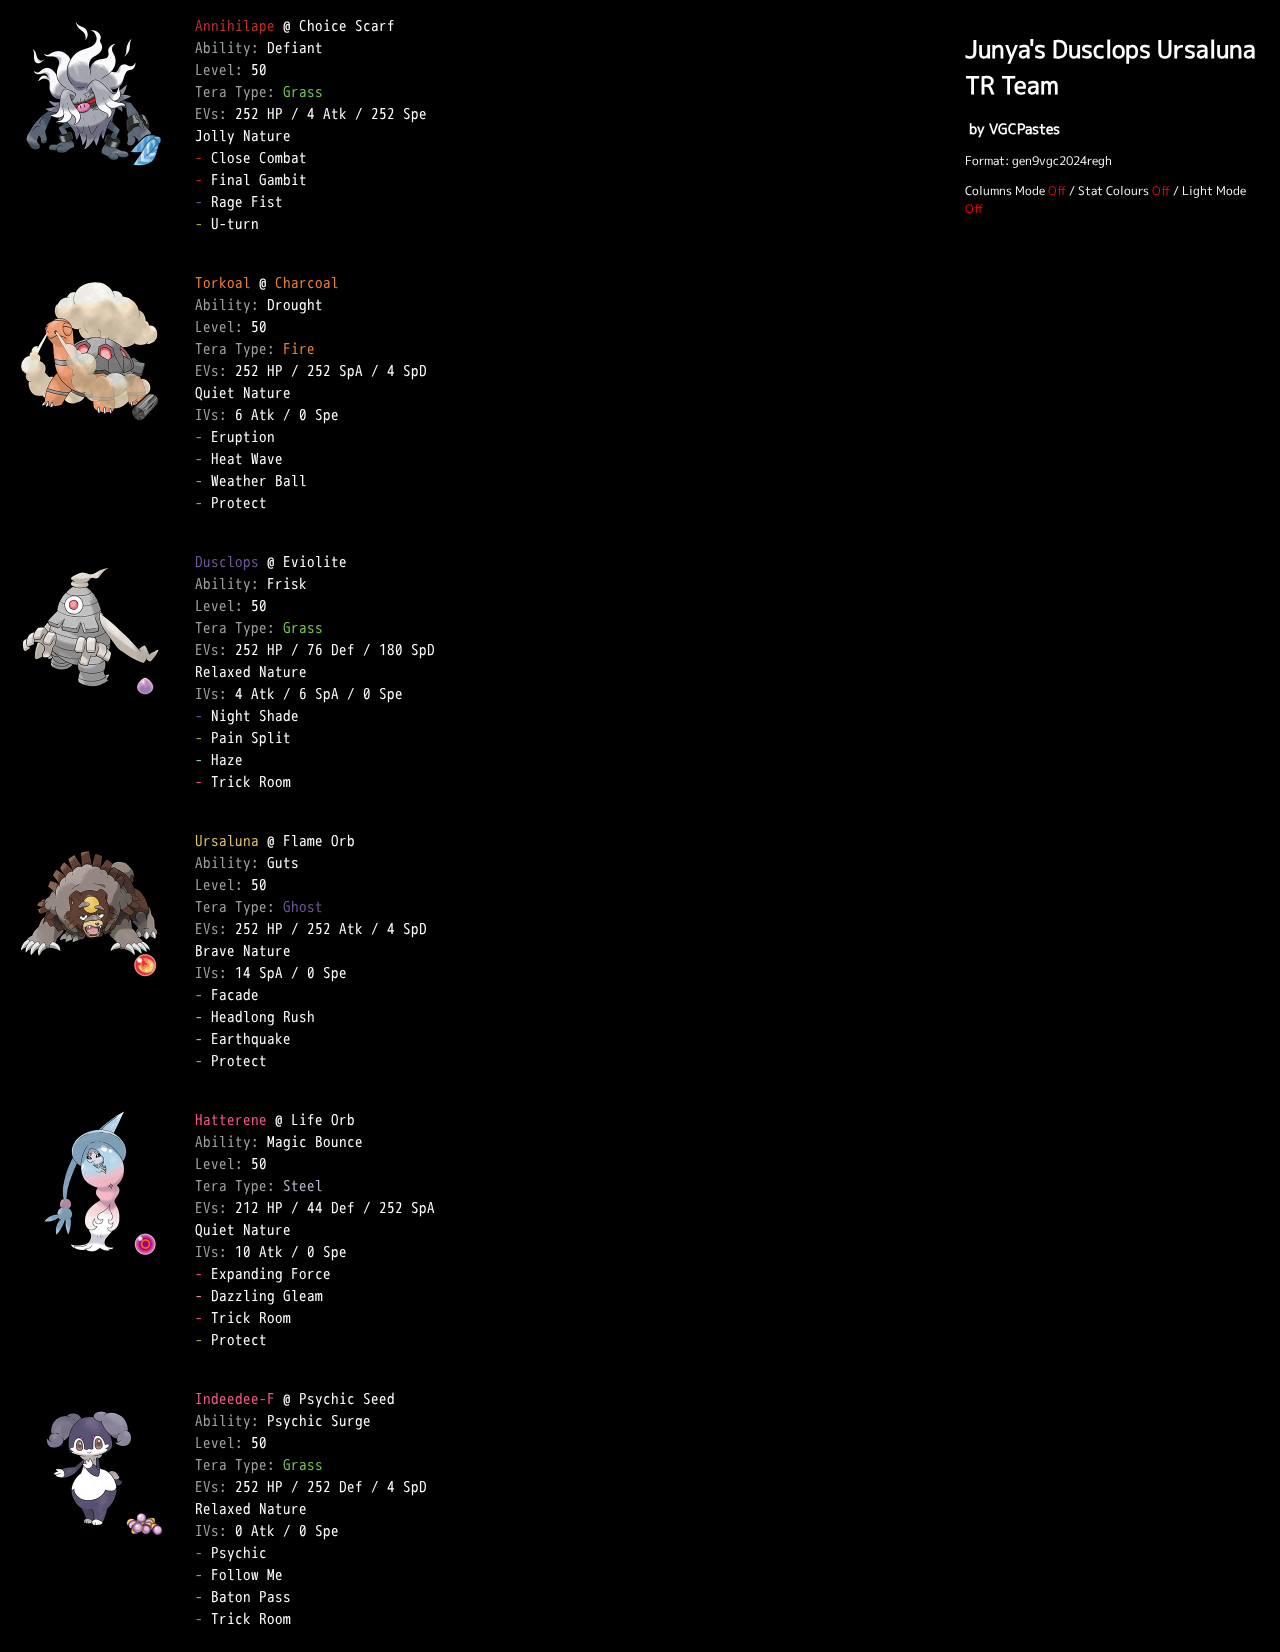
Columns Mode (1005, 190)
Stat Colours (1113, 190)
